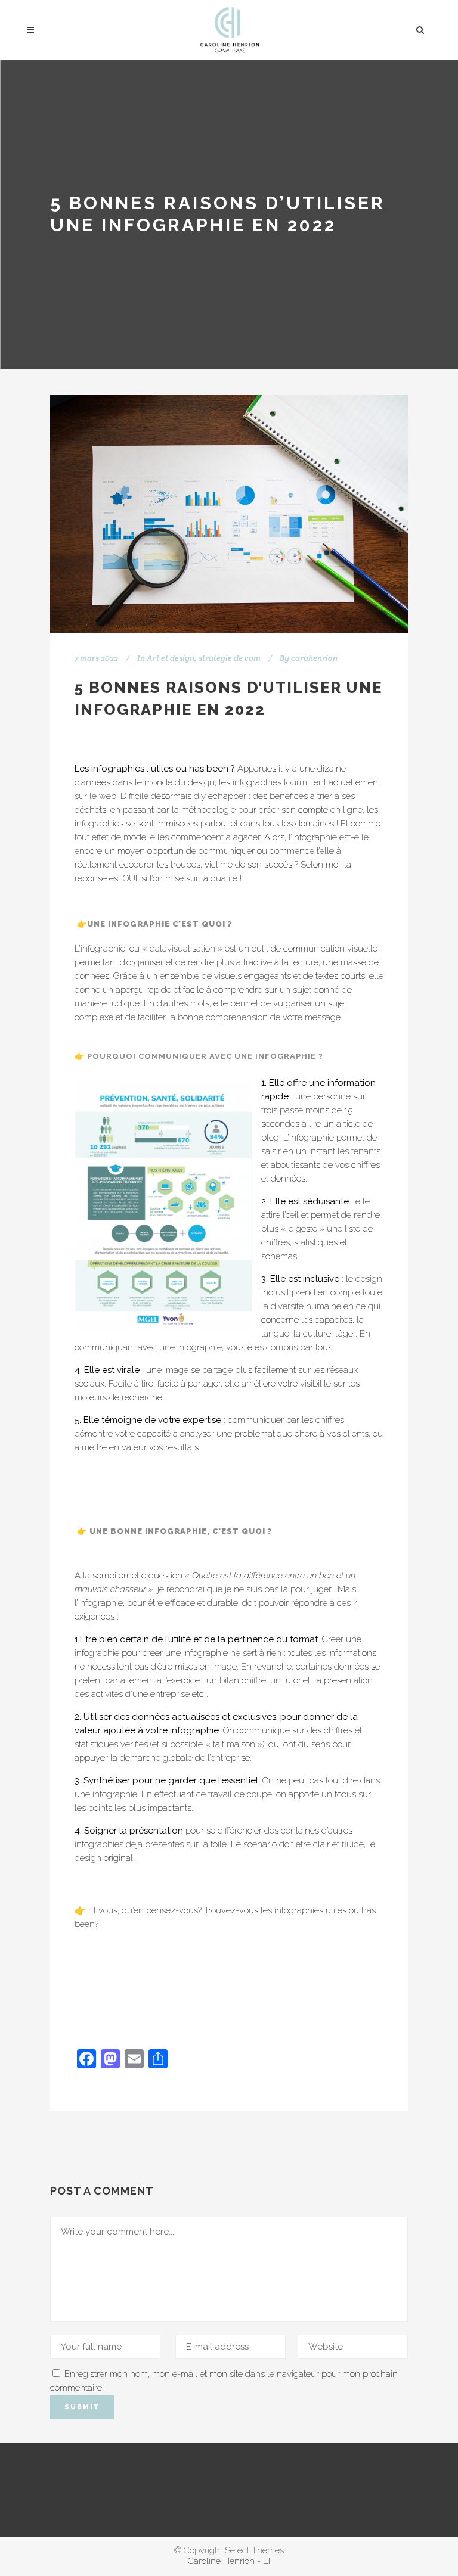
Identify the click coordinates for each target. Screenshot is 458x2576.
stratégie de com (230, 658)
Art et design (171, 658)
